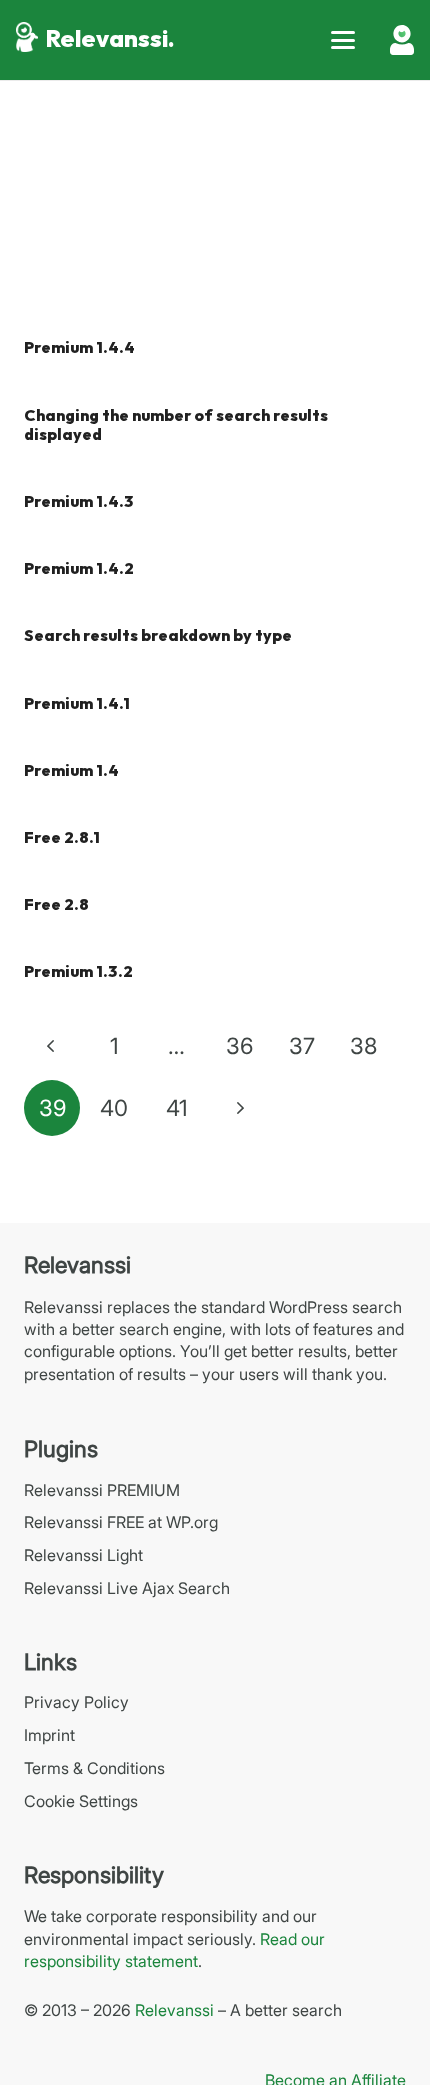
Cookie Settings (81, 1801)
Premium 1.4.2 (79, 569)
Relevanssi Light (83, 1555)
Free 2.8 (56, 905)
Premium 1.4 (71, 771)
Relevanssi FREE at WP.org (121, 1522)
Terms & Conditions (94, 1768)
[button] (343, 40)
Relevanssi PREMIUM (102, 1490)
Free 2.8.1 (62, 838)
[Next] (239, 1108)
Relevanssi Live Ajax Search (127, 1588)
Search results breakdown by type (158, 636)
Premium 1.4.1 (77, 704)
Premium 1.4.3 (79, 502)
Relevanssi (174, 2010)
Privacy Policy (76, 1702)
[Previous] (52, 1046)
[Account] (402, 40)
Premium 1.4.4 (79, 348)
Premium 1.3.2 (78, 972)
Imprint (49, 1735)
